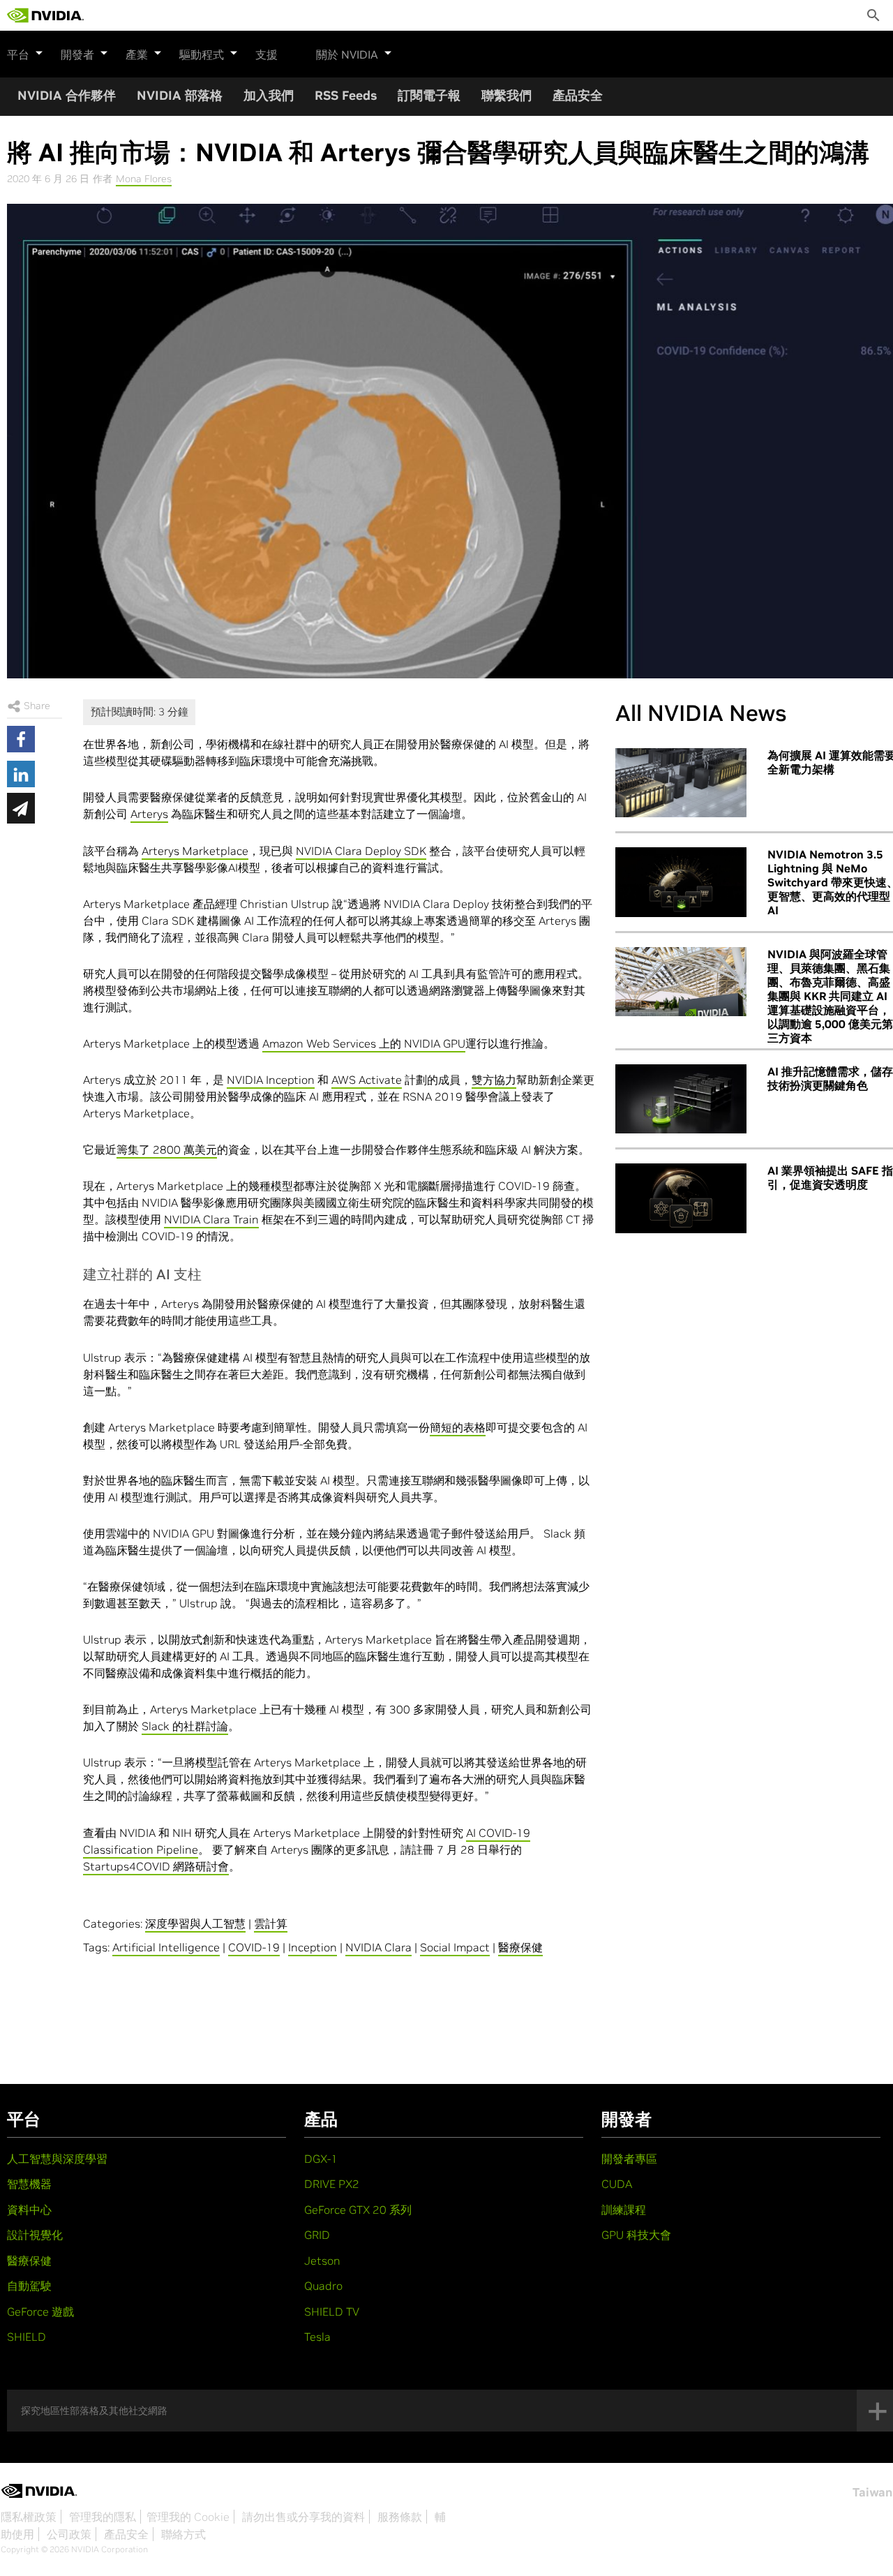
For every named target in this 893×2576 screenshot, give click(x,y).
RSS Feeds (346, 95)
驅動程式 (202, 54)
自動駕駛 (29, 2286)
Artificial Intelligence (166, 1947)
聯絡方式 (183, 2534)
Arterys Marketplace (195, 851)
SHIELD (27, 2337)
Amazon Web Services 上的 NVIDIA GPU (364, 1043)
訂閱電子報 (429, 95)
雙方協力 (494, 1080)
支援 (267, 54)
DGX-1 (321, 2159)
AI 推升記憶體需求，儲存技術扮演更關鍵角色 (830, 1078)
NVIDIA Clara (378, 1947)
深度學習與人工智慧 (195, 1923)
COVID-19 (254, 1947)
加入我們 (269, 95)
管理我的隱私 (103, 2517)
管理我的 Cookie (188, 2517)
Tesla (317, 2337)
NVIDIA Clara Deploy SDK (361, 851)
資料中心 (29, 2210)
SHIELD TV (332, 2311)
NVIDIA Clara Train (211, 1219)
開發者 (77, 54)
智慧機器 (29, 2184)
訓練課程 (624, 2210)
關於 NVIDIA (347, 54)
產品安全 (578, 95)
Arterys (149, 814)
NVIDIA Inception (271, 1080)
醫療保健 (520, 1947)
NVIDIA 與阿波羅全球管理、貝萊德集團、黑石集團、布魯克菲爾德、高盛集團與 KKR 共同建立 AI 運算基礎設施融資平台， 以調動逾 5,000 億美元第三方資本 (830, 996)
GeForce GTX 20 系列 (358, 2210)
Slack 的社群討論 (185, 1726)
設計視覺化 (35, 2235)
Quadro (323, 2286)
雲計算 (271, 1923)
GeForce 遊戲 (40, 2311)
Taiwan (872, 2492)
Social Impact (455, 1947)
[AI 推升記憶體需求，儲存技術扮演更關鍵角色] (681, 1099)
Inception (313, 1947)
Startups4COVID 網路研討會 (156, 1866)
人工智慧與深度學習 (57, 2159)
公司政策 (69, 2534)
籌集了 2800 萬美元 (167, 1149)
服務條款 (400, 2517)
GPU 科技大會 (636, 2235)
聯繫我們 (506, 95)
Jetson (322, 2261)
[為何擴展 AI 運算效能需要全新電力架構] (681, 783)
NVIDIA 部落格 (180, 95)
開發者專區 (629, 2159)
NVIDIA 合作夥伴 (67, 95)
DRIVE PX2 (332, 2184)
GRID (317, 2235)
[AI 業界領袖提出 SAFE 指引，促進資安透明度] (681, 1198)
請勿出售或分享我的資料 (303, 2517)
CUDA (617, 2184)
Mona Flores (144, 179)
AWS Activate (367, 1080)
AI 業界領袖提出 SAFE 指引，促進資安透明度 (830, 1177)
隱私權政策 (29, 2517)
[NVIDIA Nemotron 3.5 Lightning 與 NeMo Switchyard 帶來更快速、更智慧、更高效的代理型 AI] (681, 882)
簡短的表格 (458, 1427)
